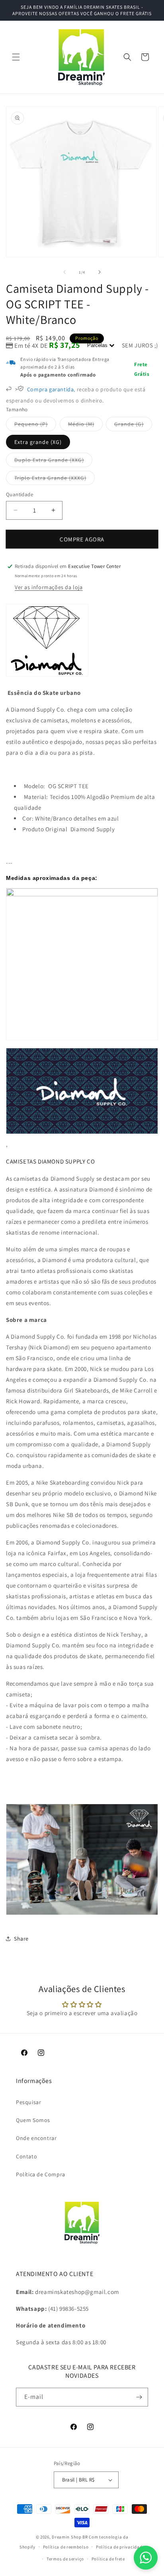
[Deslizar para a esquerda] (64, 272)
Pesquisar (28, 2102)
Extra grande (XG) (38, 442)
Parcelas (98, 345)
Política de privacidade (120, 2547)
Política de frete (108, 2559)
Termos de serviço (65, 2559)
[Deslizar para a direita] (100, 272)
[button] (16, 57)
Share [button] (21, 1939)
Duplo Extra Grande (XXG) (53, 462)
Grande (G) (133, 426)
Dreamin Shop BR (70, 2537)
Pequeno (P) (35, 426)
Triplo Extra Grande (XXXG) (55, 479)
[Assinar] (139, 2397)
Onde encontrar (36, 2138)
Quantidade (20, 494)
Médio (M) (85, 426)
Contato (26, 2156)
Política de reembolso (66, 2547)
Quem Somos (33, 2120)
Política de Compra (41, 2174)
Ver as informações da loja (49, 587)
